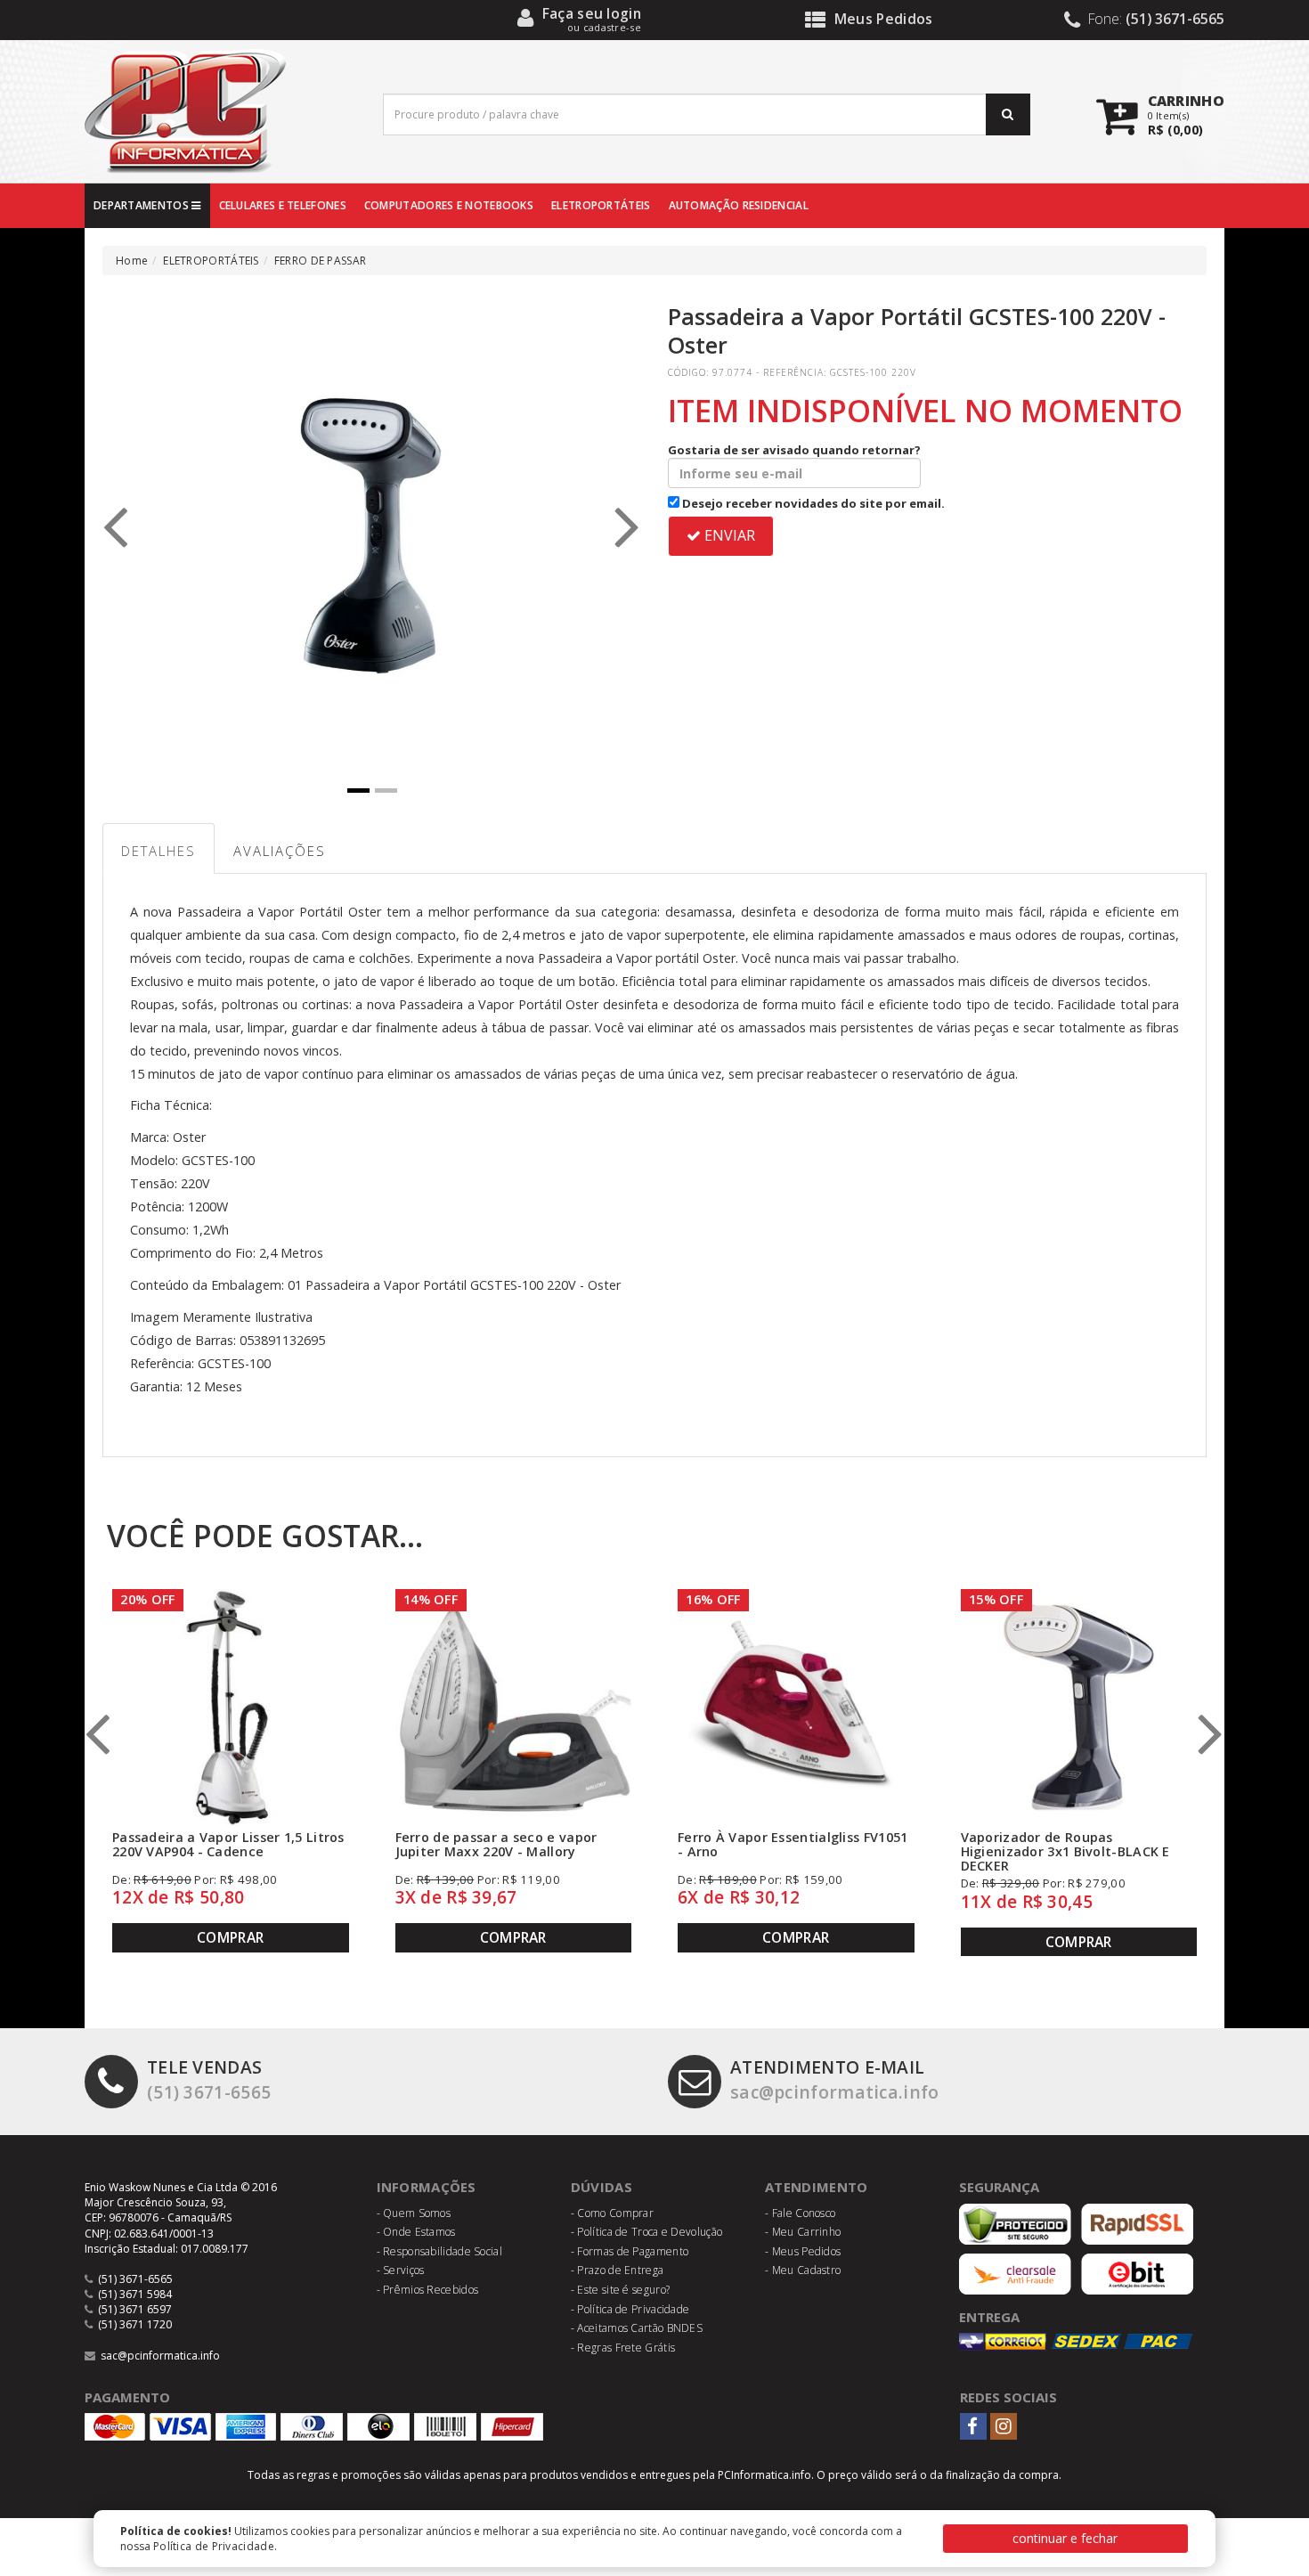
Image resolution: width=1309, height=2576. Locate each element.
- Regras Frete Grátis (623, 2348)
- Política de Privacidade (630, 2309)
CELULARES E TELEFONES (283, 205)
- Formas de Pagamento (630, 2251)
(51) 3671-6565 (209, 2079)
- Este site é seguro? (620, 2290)
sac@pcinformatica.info (835, 2079)
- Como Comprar (612, 2213)
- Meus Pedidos (803, 2251)
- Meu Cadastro (803, 2270)
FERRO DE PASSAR (321, 261)
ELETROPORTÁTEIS (601, 205)
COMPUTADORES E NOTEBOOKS (449, 205)
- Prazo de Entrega (617, 2270)
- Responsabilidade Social (440, 2251)
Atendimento (816, 2187)
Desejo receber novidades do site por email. (812, 503)
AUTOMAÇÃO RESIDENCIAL (739, 205)
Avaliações (280, 851)
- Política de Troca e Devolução (646, 2232)
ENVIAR (728, 535)
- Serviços (401, 2270)
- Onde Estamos (416, 2232)
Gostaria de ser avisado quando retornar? (794, 450)
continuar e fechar (1065, 2538)
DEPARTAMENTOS (142, 205)
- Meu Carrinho (803, 2232)
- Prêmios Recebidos (428, 2290)
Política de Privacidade (214, 2546)
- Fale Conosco (800, 2213)
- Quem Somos (414, 2213)
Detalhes (159, 851)
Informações (427, 2187)
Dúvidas (602, 2187)
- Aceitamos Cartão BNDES (637, 2328)
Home (132, 261)
